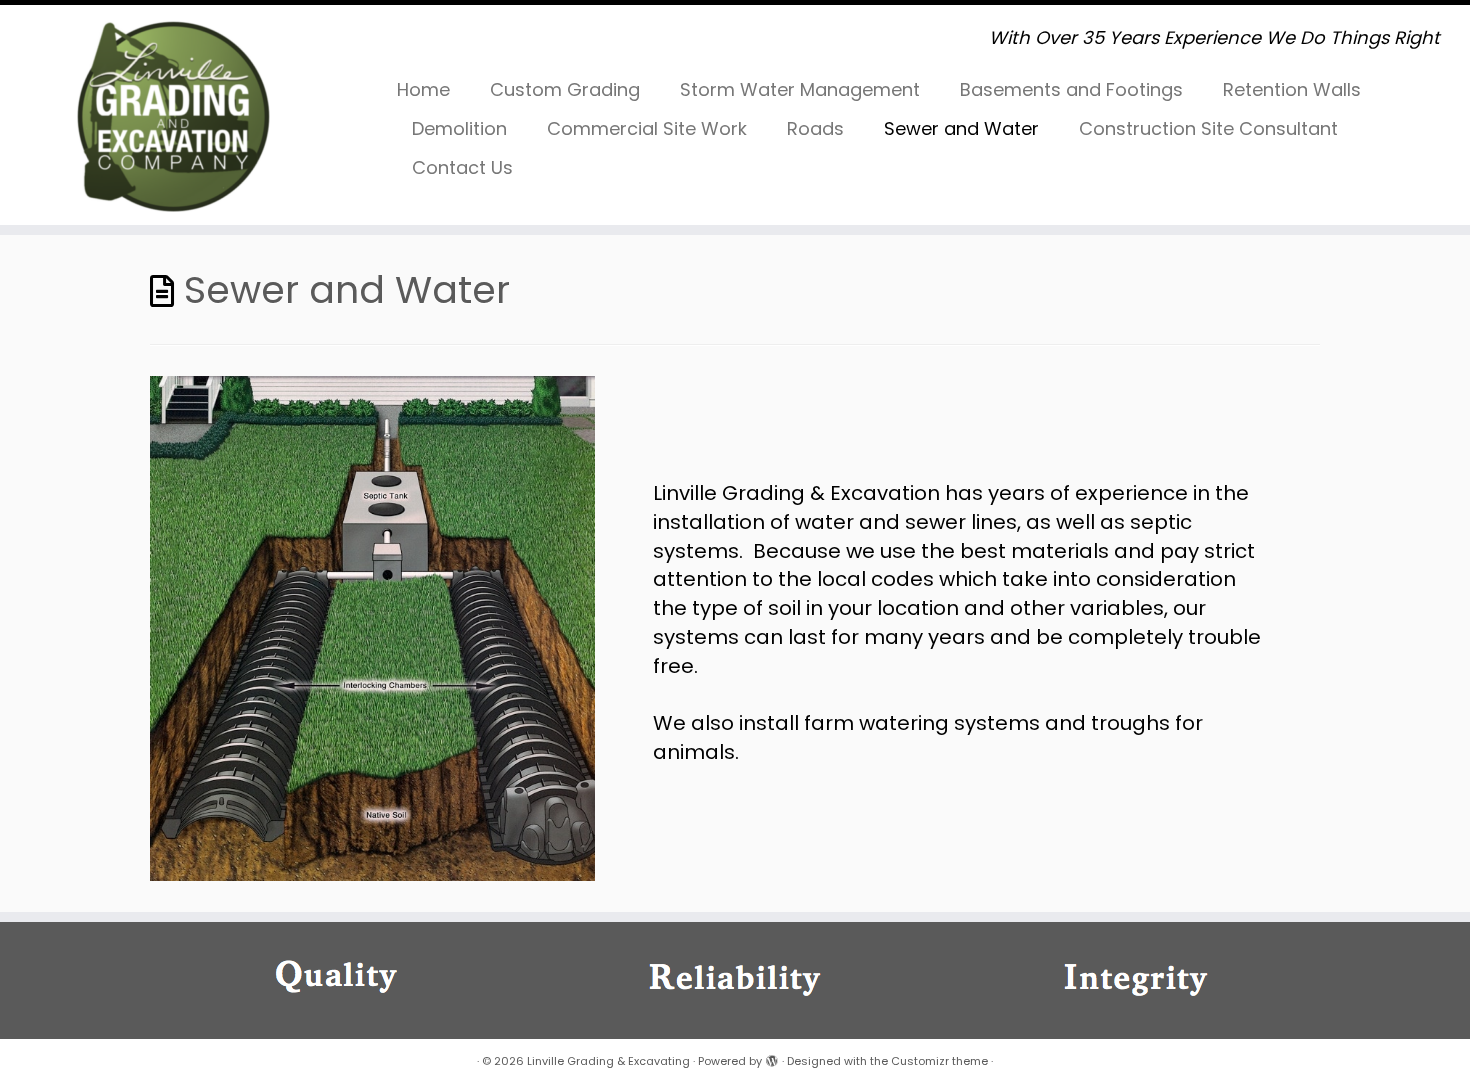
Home (423, 89)
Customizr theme (939, 1061)
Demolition (459, 128)
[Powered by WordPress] (772, 1057)
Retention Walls (1292, 89)
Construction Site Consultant (1208, 128)
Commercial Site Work (647, 128)
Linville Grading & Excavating (608, 1061)
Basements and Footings (1071, 89)
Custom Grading (565, 89)
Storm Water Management (800, 89)
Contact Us (462, 167)
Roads (815, 128)
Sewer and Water (961, 128)
